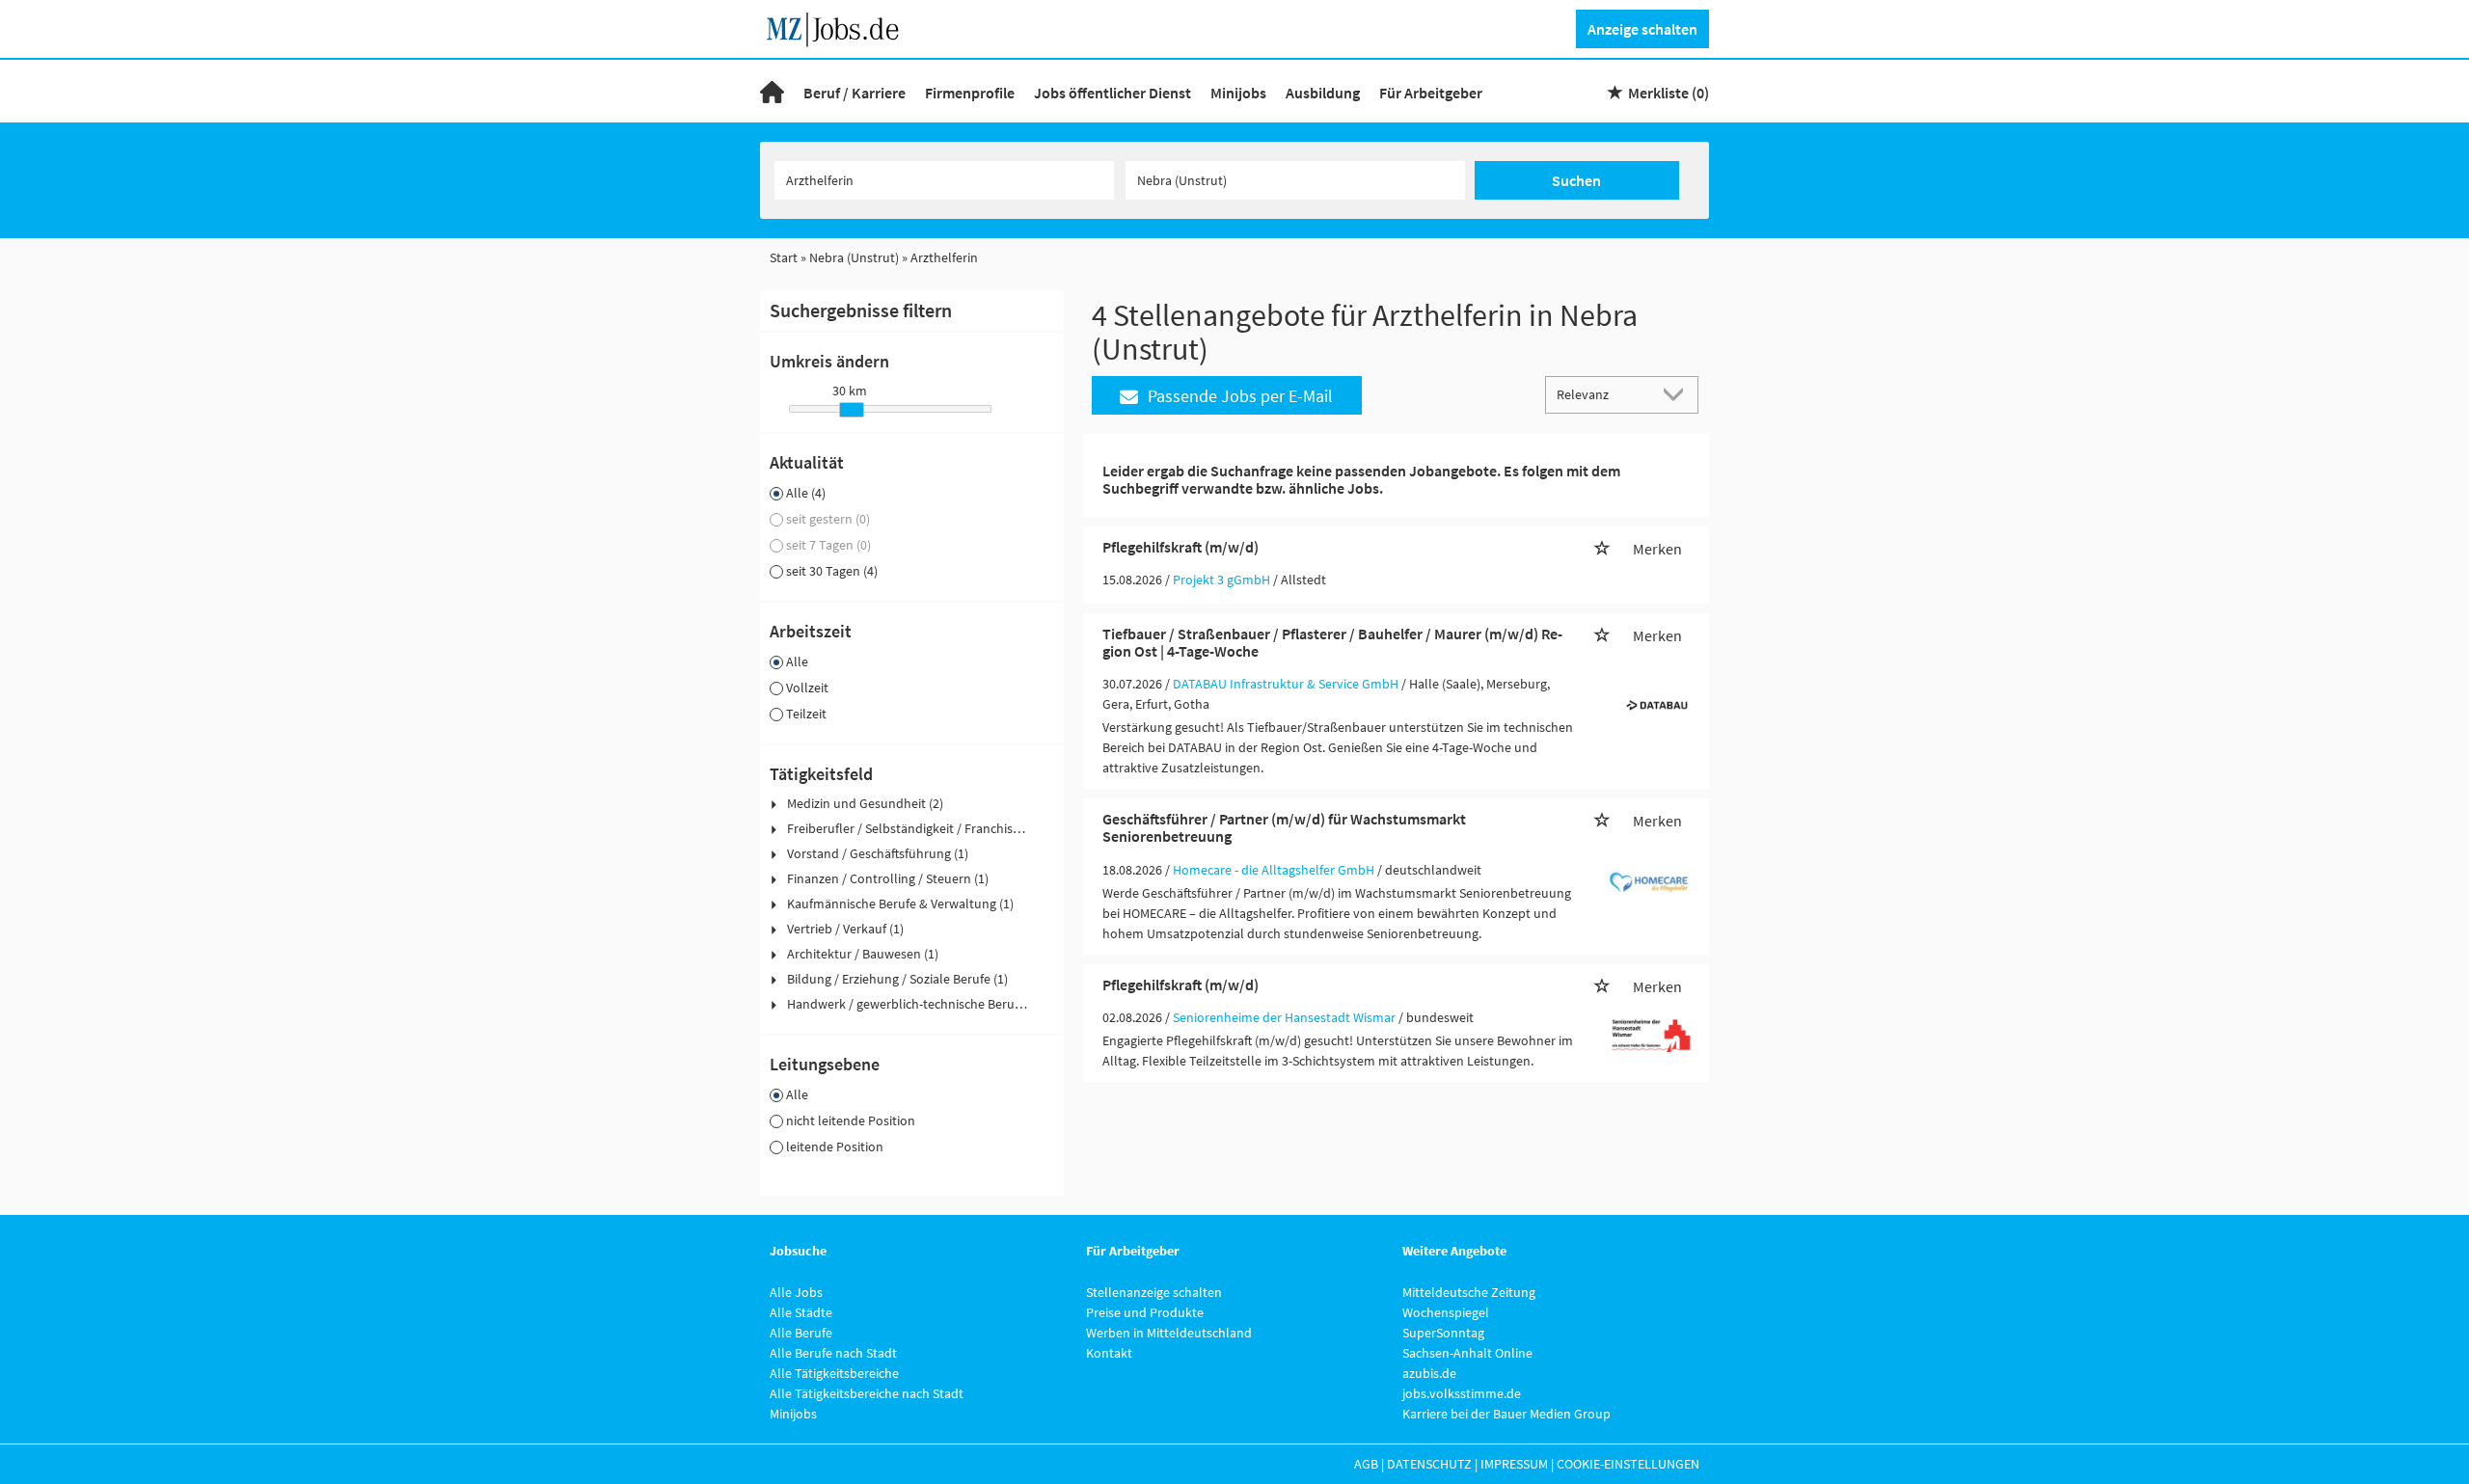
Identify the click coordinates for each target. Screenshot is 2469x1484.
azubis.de (1429, 1373)
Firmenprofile (970, 93)
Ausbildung (1323, 93)
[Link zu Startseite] (840, 27)
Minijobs (1238, 93)
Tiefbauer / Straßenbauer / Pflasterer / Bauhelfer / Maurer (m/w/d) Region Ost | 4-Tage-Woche (1332, 642)
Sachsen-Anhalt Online (1467, 1353)
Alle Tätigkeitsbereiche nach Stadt (867, 1393)
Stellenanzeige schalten (1154, 1292)
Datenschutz (1429, 1464)
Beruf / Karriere (855, 93)
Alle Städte (801, 1312)
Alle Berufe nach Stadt (833, 1353)
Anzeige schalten (1642, 29)
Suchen (1576, 180)
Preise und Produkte (1145, 1312)
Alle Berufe (801, 1333)
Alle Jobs (796, 1292)
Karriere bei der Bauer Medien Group (1506, 1414)
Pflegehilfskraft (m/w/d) (1180, 547)
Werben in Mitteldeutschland (1169, 1333)
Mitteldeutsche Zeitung (1469, 1292)
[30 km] (852, 410)
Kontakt (1109, 1353)
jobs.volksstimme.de (1462, 1393)
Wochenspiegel (1446, 1312)
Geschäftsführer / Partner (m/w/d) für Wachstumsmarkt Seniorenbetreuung (1284, 827)
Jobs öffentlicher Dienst (1112, 93)
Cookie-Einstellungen (1628, 1464)
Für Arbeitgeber (1431, 93)
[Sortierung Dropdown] (1678, 394)
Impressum (1514, 1464)
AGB (1366, 1464)
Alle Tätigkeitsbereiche (834, 1373)
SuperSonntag (1443, 1333)
